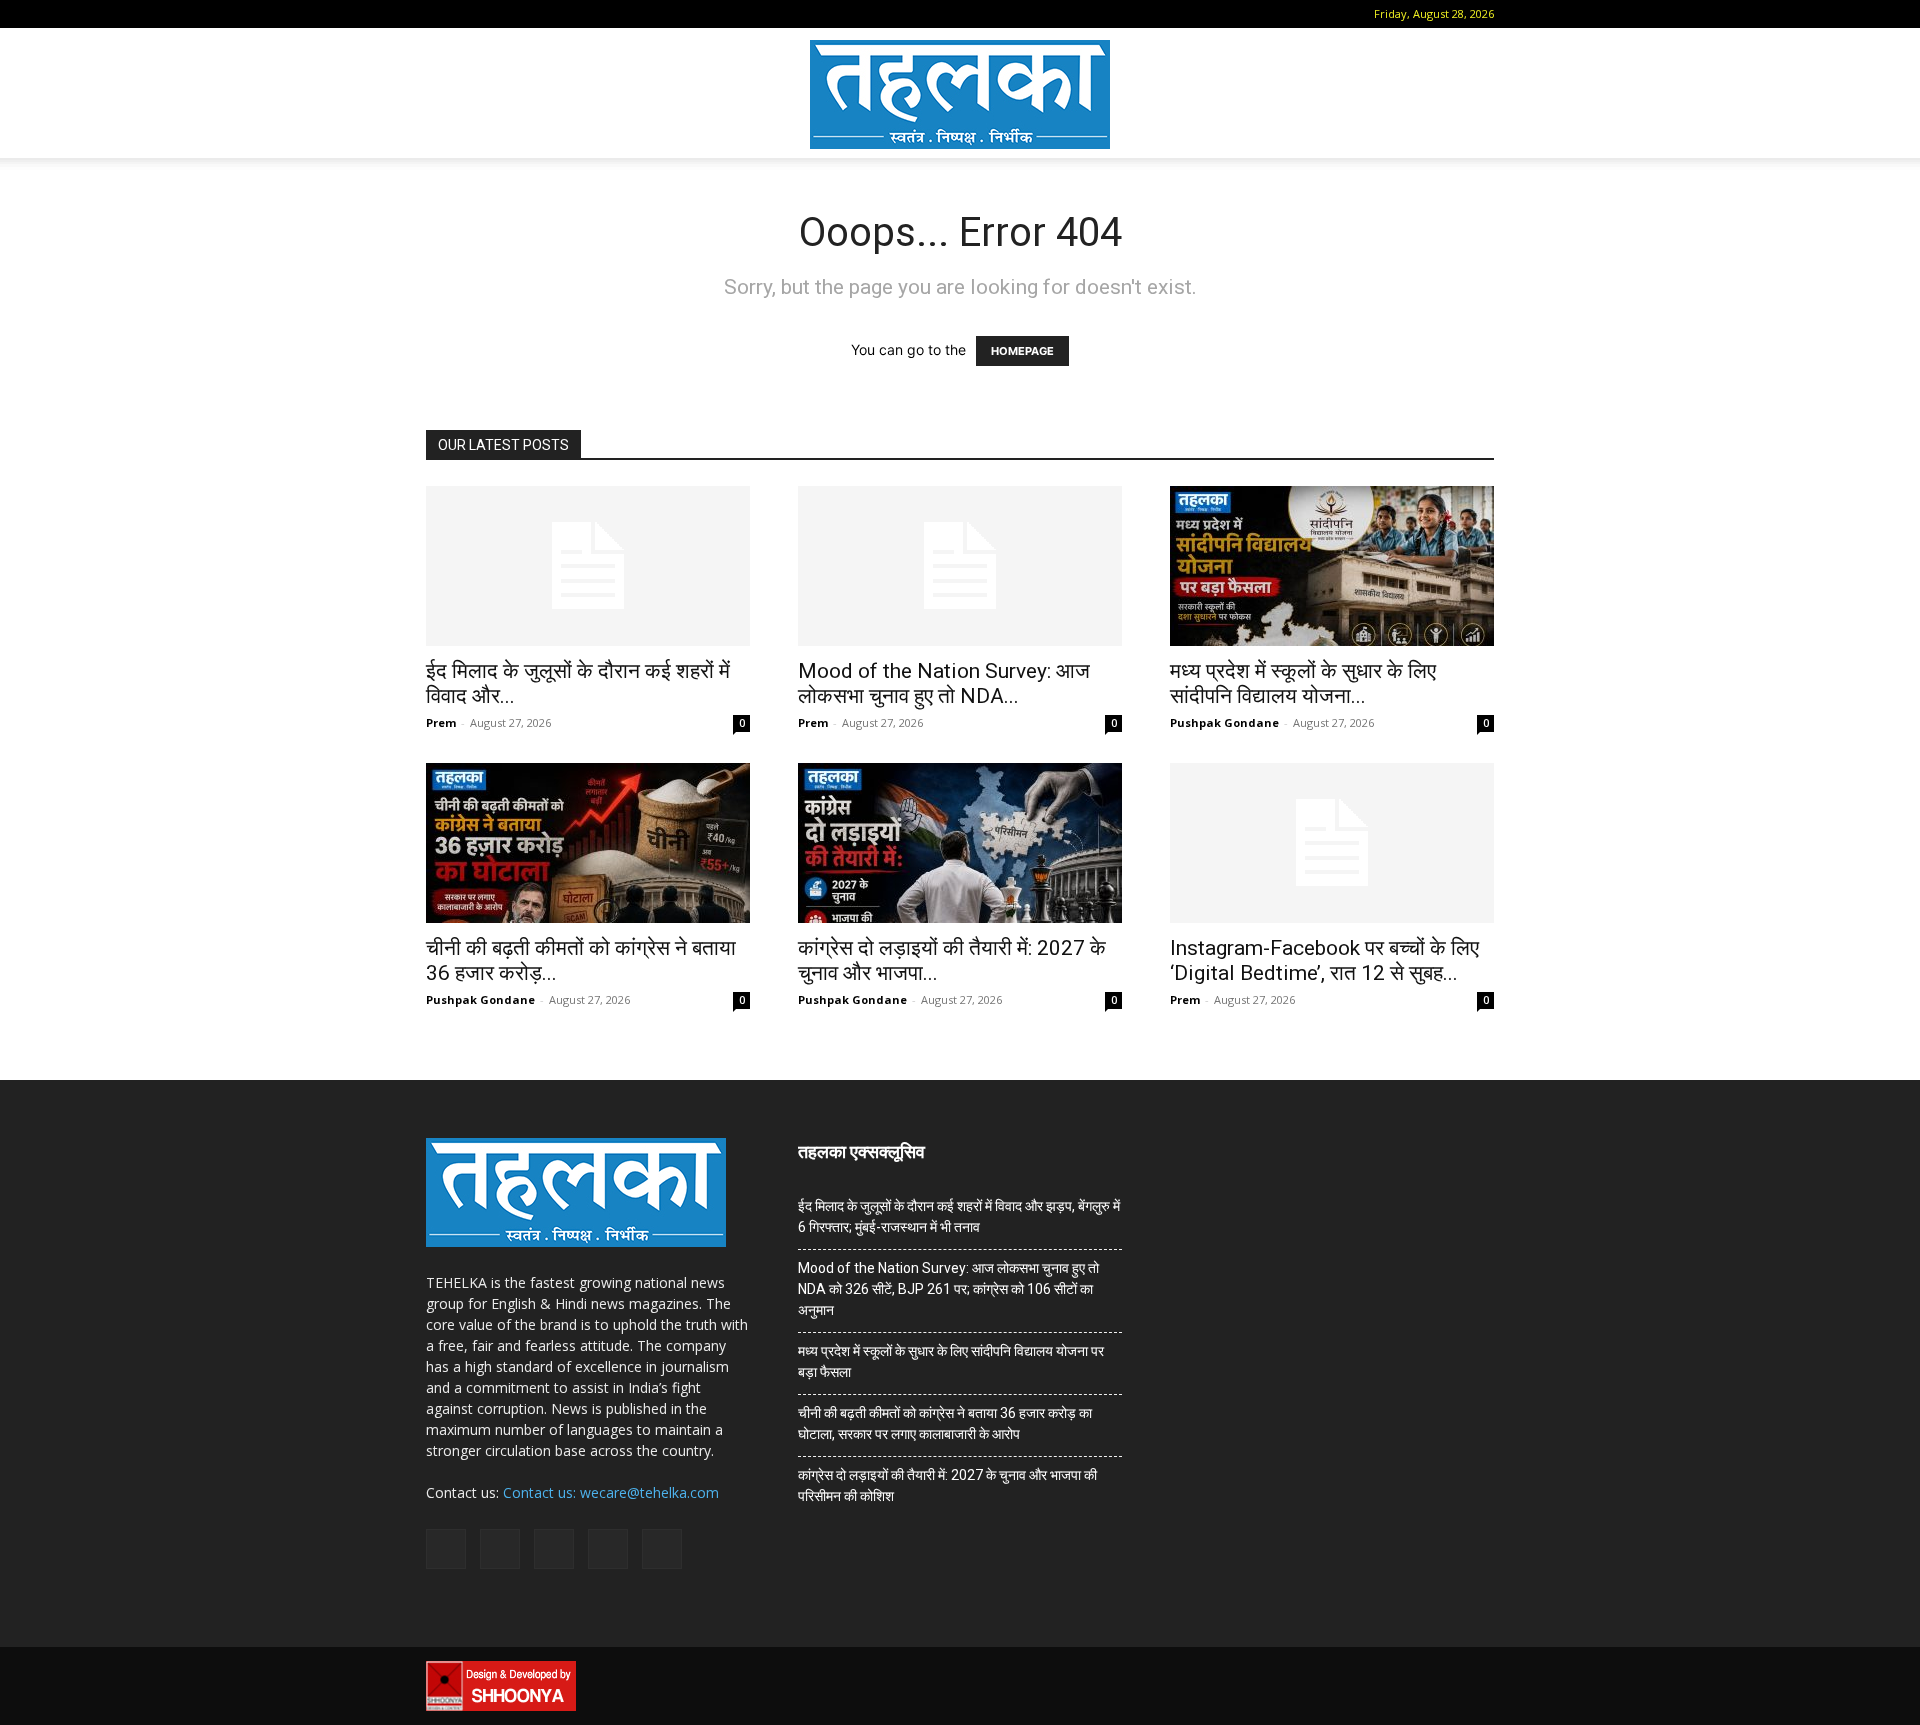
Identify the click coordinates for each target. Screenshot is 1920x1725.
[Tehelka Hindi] (960, 94)
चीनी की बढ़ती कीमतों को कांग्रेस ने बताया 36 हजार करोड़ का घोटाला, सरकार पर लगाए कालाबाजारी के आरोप (945, 1423)
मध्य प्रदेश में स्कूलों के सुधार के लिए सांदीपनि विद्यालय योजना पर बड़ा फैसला (951, 1361)
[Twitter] (570, 14)
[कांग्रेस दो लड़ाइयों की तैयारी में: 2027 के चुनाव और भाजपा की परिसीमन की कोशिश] (960, 843)
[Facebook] (471, 14)
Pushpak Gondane (1224, 722)
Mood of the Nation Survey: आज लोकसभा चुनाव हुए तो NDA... (944, 683)
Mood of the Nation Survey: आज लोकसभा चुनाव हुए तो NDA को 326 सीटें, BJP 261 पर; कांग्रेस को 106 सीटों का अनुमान (948, 1289)
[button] (441, 13)
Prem (441, 722)
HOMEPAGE (1022, 351)
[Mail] (504, 14)
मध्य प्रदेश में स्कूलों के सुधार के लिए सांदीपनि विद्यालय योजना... (1303, 683)
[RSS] (537, 14)
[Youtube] (603, 14)
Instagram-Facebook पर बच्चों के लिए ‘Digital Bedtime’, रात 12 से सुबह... (1324, 960)
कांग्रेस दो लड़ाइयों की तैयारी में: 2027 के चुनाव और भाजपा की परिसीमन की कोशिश (947, 1485)
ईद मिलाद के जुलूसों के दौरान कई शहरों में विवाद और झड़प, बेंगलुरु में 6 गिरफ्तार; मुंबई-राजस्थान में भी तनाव (959, 1216)
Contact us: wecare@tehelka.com (611, 1492)
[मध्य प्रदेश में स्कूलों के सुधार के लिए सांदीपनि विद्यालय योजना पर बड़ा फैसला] (1332, 566)
